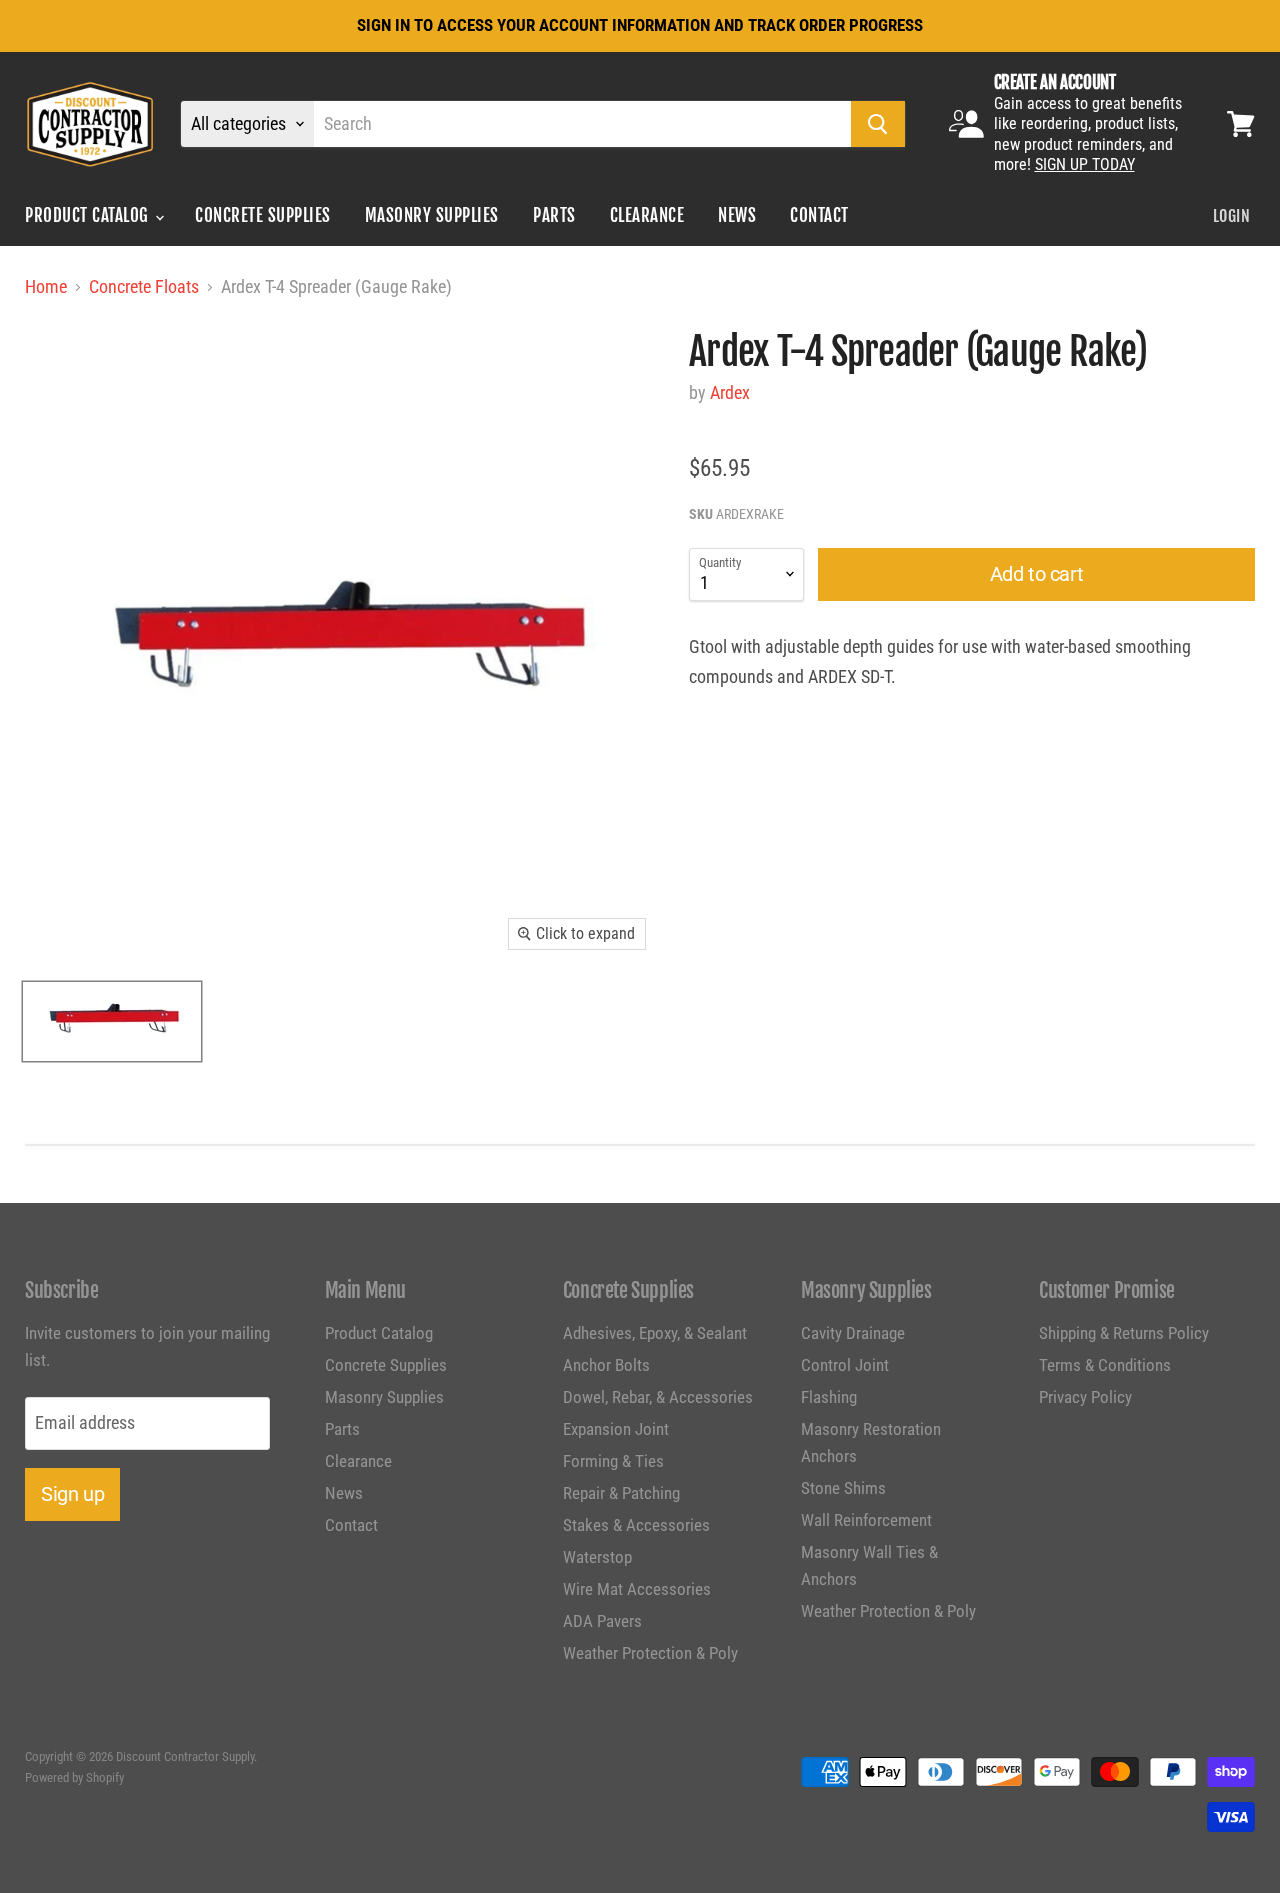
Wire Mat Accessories (637, 1589)
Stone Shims (843, 1488)
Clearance (647, 215)
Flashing (829, 1397)
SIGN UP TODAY (1085, 164)
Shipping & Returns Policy (1124, 1333)
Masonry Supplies (432, 215)
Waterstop (597, 1557)
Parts (554, 215)
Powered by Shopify (74, 1777)
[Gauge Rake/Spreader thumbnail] (112, 1021)
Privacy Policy (1085, 1397)
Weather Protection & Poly (650, 1653)
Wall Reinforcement (866, 1520)
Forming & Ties (613, 1461)
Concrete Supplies (263, 215)
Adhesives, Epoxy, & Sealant (655, 1333)
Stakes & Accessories (636, 1525)
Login (1231, 216)
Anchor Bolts (606, 1365)
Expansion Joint (616, 1429)
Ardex (730, 392)
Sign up (72, 1494)
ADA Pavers (602, 1621)
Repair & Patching (621, 1493)
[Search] (878, 124)
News (737, 215)
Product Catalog (89, 215)
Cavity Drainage (853, 1333)
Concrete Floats (144, 287)
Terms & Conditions (1105, 1365)
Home (46, 287)
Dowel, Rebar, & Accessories (658, 1397)
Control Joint (845, 1365)
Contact (819, 215)
